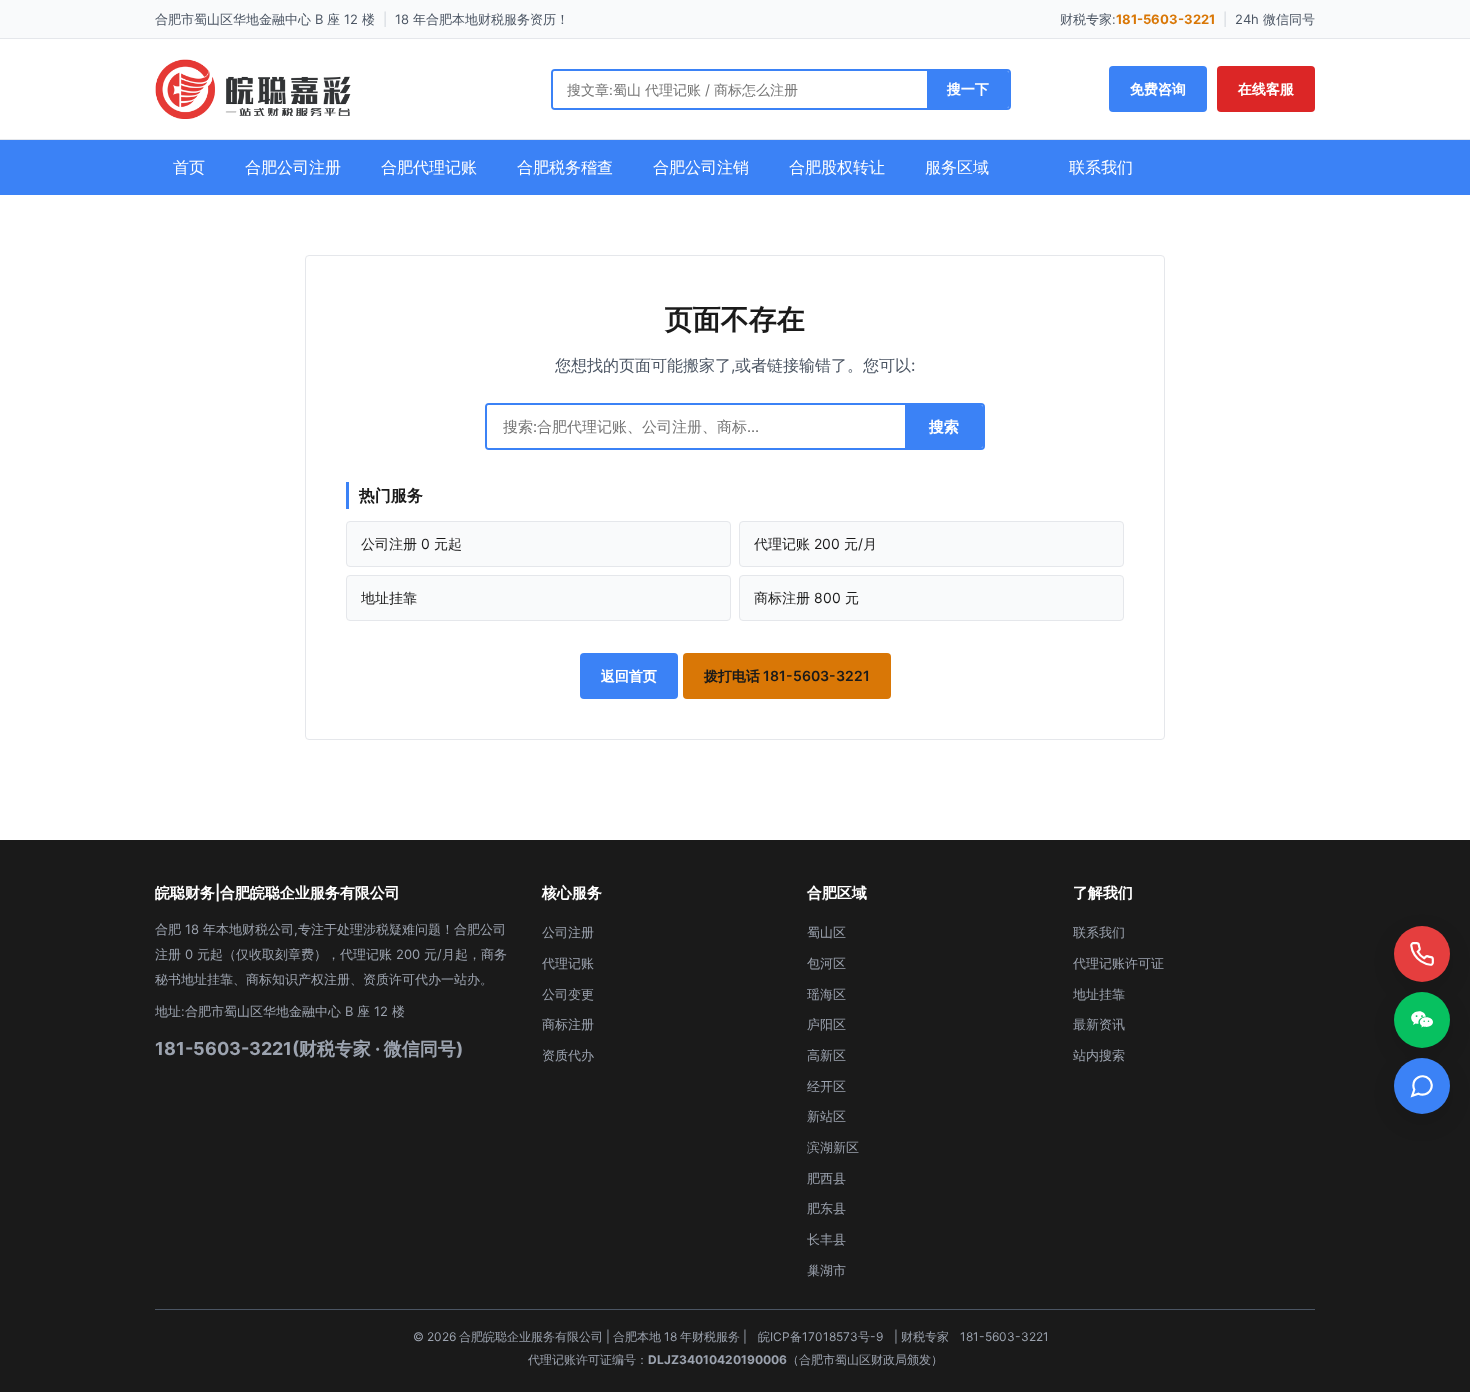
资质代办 (568, 1055)
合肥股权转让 (837, 167)
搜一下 (968, 88)
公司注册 (568, 932)
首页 (189, 167)
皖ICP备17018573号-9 (820, 1336)
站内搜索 (1099, 1055)
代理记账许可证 (1118, 963)
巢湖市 (826, 1270)
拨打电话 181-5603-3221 (787, 675)
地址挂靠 (389, 597)
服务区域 (957, 167)
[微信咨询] (1422, 1020)
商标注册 (568, 1024)
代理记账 (568, 963)
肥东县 (826, 1208)
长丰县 (826, 1239)
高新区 (826, 1055)
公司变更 (568, 994)
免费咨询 (1158, 88)
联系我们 (1101, 167)
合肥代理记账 (429, 167)
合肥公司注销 (701, 167)
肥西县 (826, 1178)
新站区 (826, 1116)
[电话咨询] (1422, 954)
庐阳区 (826, 1024)
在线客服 (1266, 88)
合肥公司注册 (293, 167)
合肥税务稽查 (565, 167)
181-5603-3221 (1165, 19)
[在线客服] (1422, 1086)
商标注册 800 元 (806, 597)
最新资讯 (1099, 1024)
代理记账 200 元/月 (815, 543)
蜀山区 (826, 932)
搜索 (944, 426)
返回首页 (629, 675)
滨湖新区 (833, 1147)
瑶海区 (826, 994)
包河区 (826, 963)
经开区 (826, 1086)
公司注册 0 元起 (411, 543)
